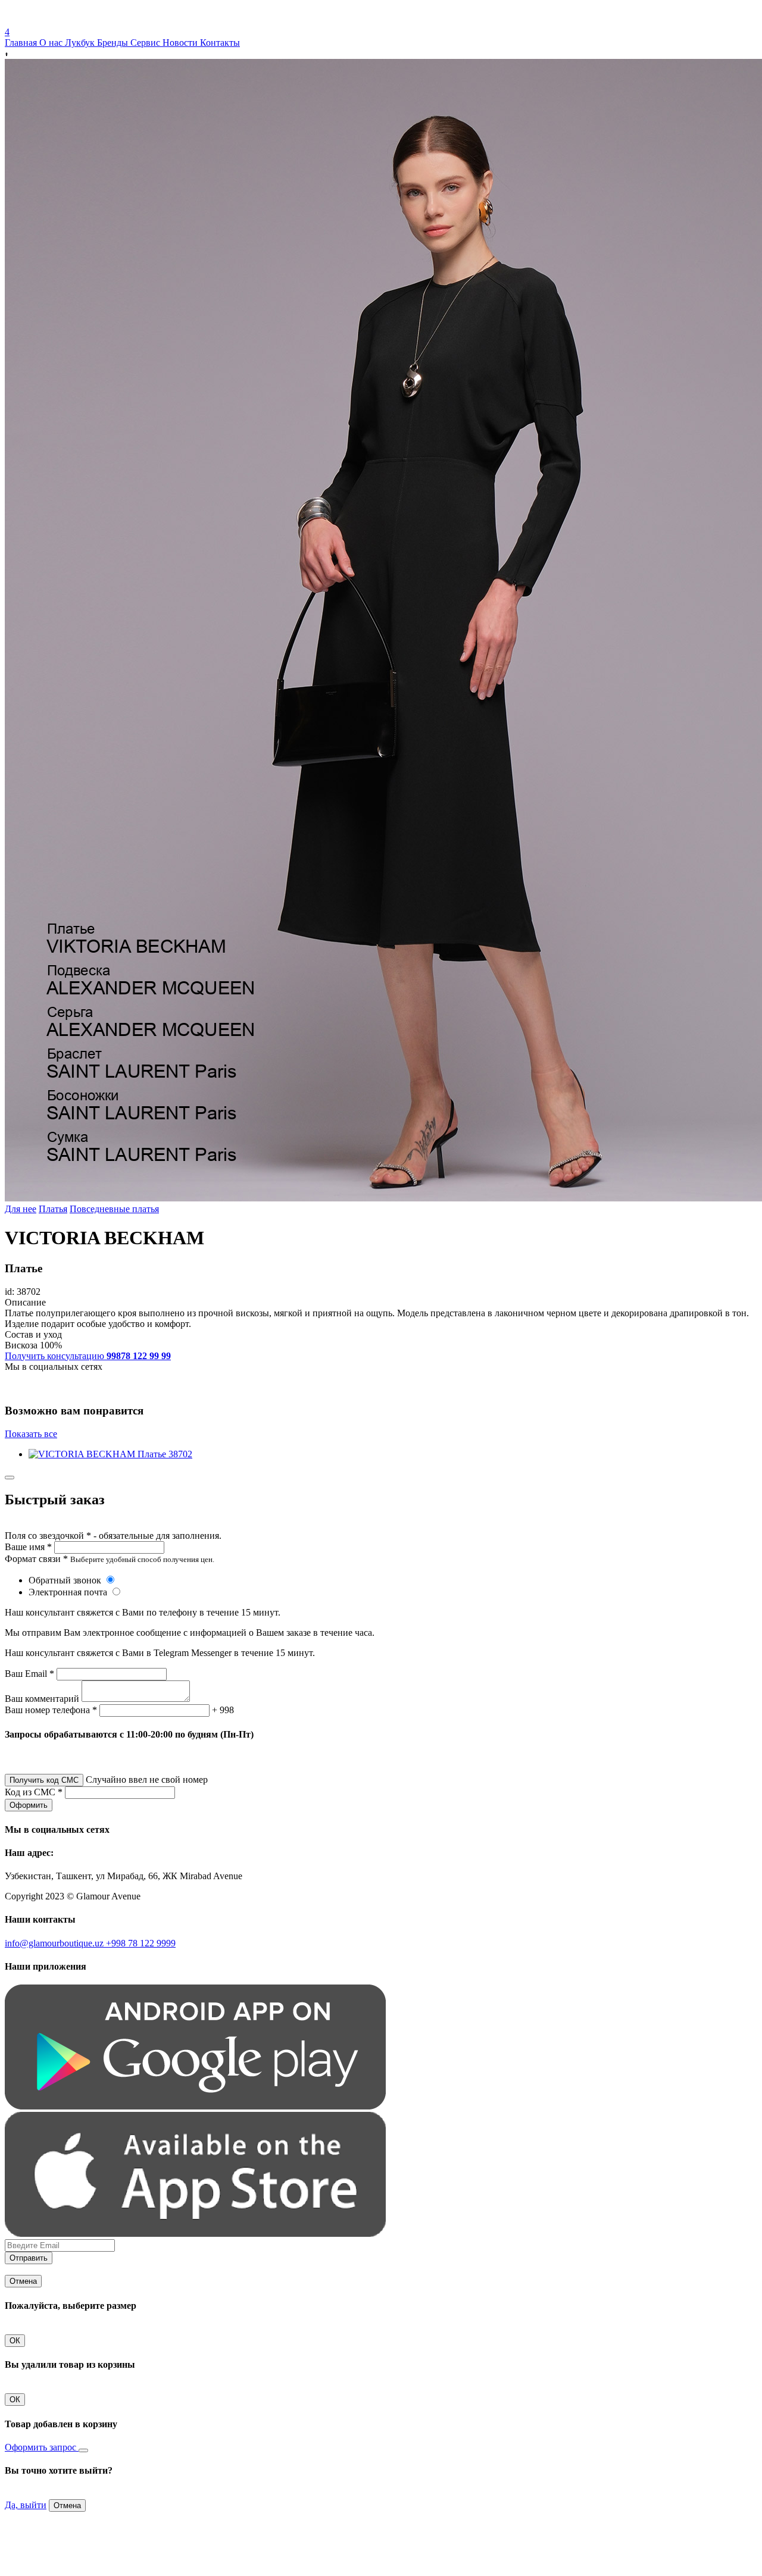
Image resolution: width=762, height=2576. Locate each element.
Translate (93, 21)
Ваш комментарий (42, 1699)
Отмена (23, 2281)
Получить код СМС (44, 1780)
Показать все (31, 1434)
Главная (22, 43)
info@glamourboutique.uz (55, 1943)
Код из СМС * (34, 1792)
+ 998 (223, 1710)
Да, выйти (26, 2505)
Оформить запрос (42, 2447)
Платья (53, 1209)
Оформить (29, 1805)
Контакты (220, 43)
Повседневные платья (114, 1209)
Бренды (114, 43)
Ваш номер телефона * (51, 1710)
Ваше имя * (28, 1547)
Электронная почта (69, 1592)
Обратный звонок (66, 1580)
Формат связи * (36, 1559)
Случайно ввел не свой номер (147, 1780)
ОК (15, 2341)
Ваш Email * (29, 1674)
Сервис (146, 43)
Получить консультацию (88, 1356)
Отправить (29, 2258)
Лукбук (81, 43)
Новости (181, 43)
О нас (52, 43)
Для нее (21, 1209)
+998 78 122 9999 (141, 1943)
